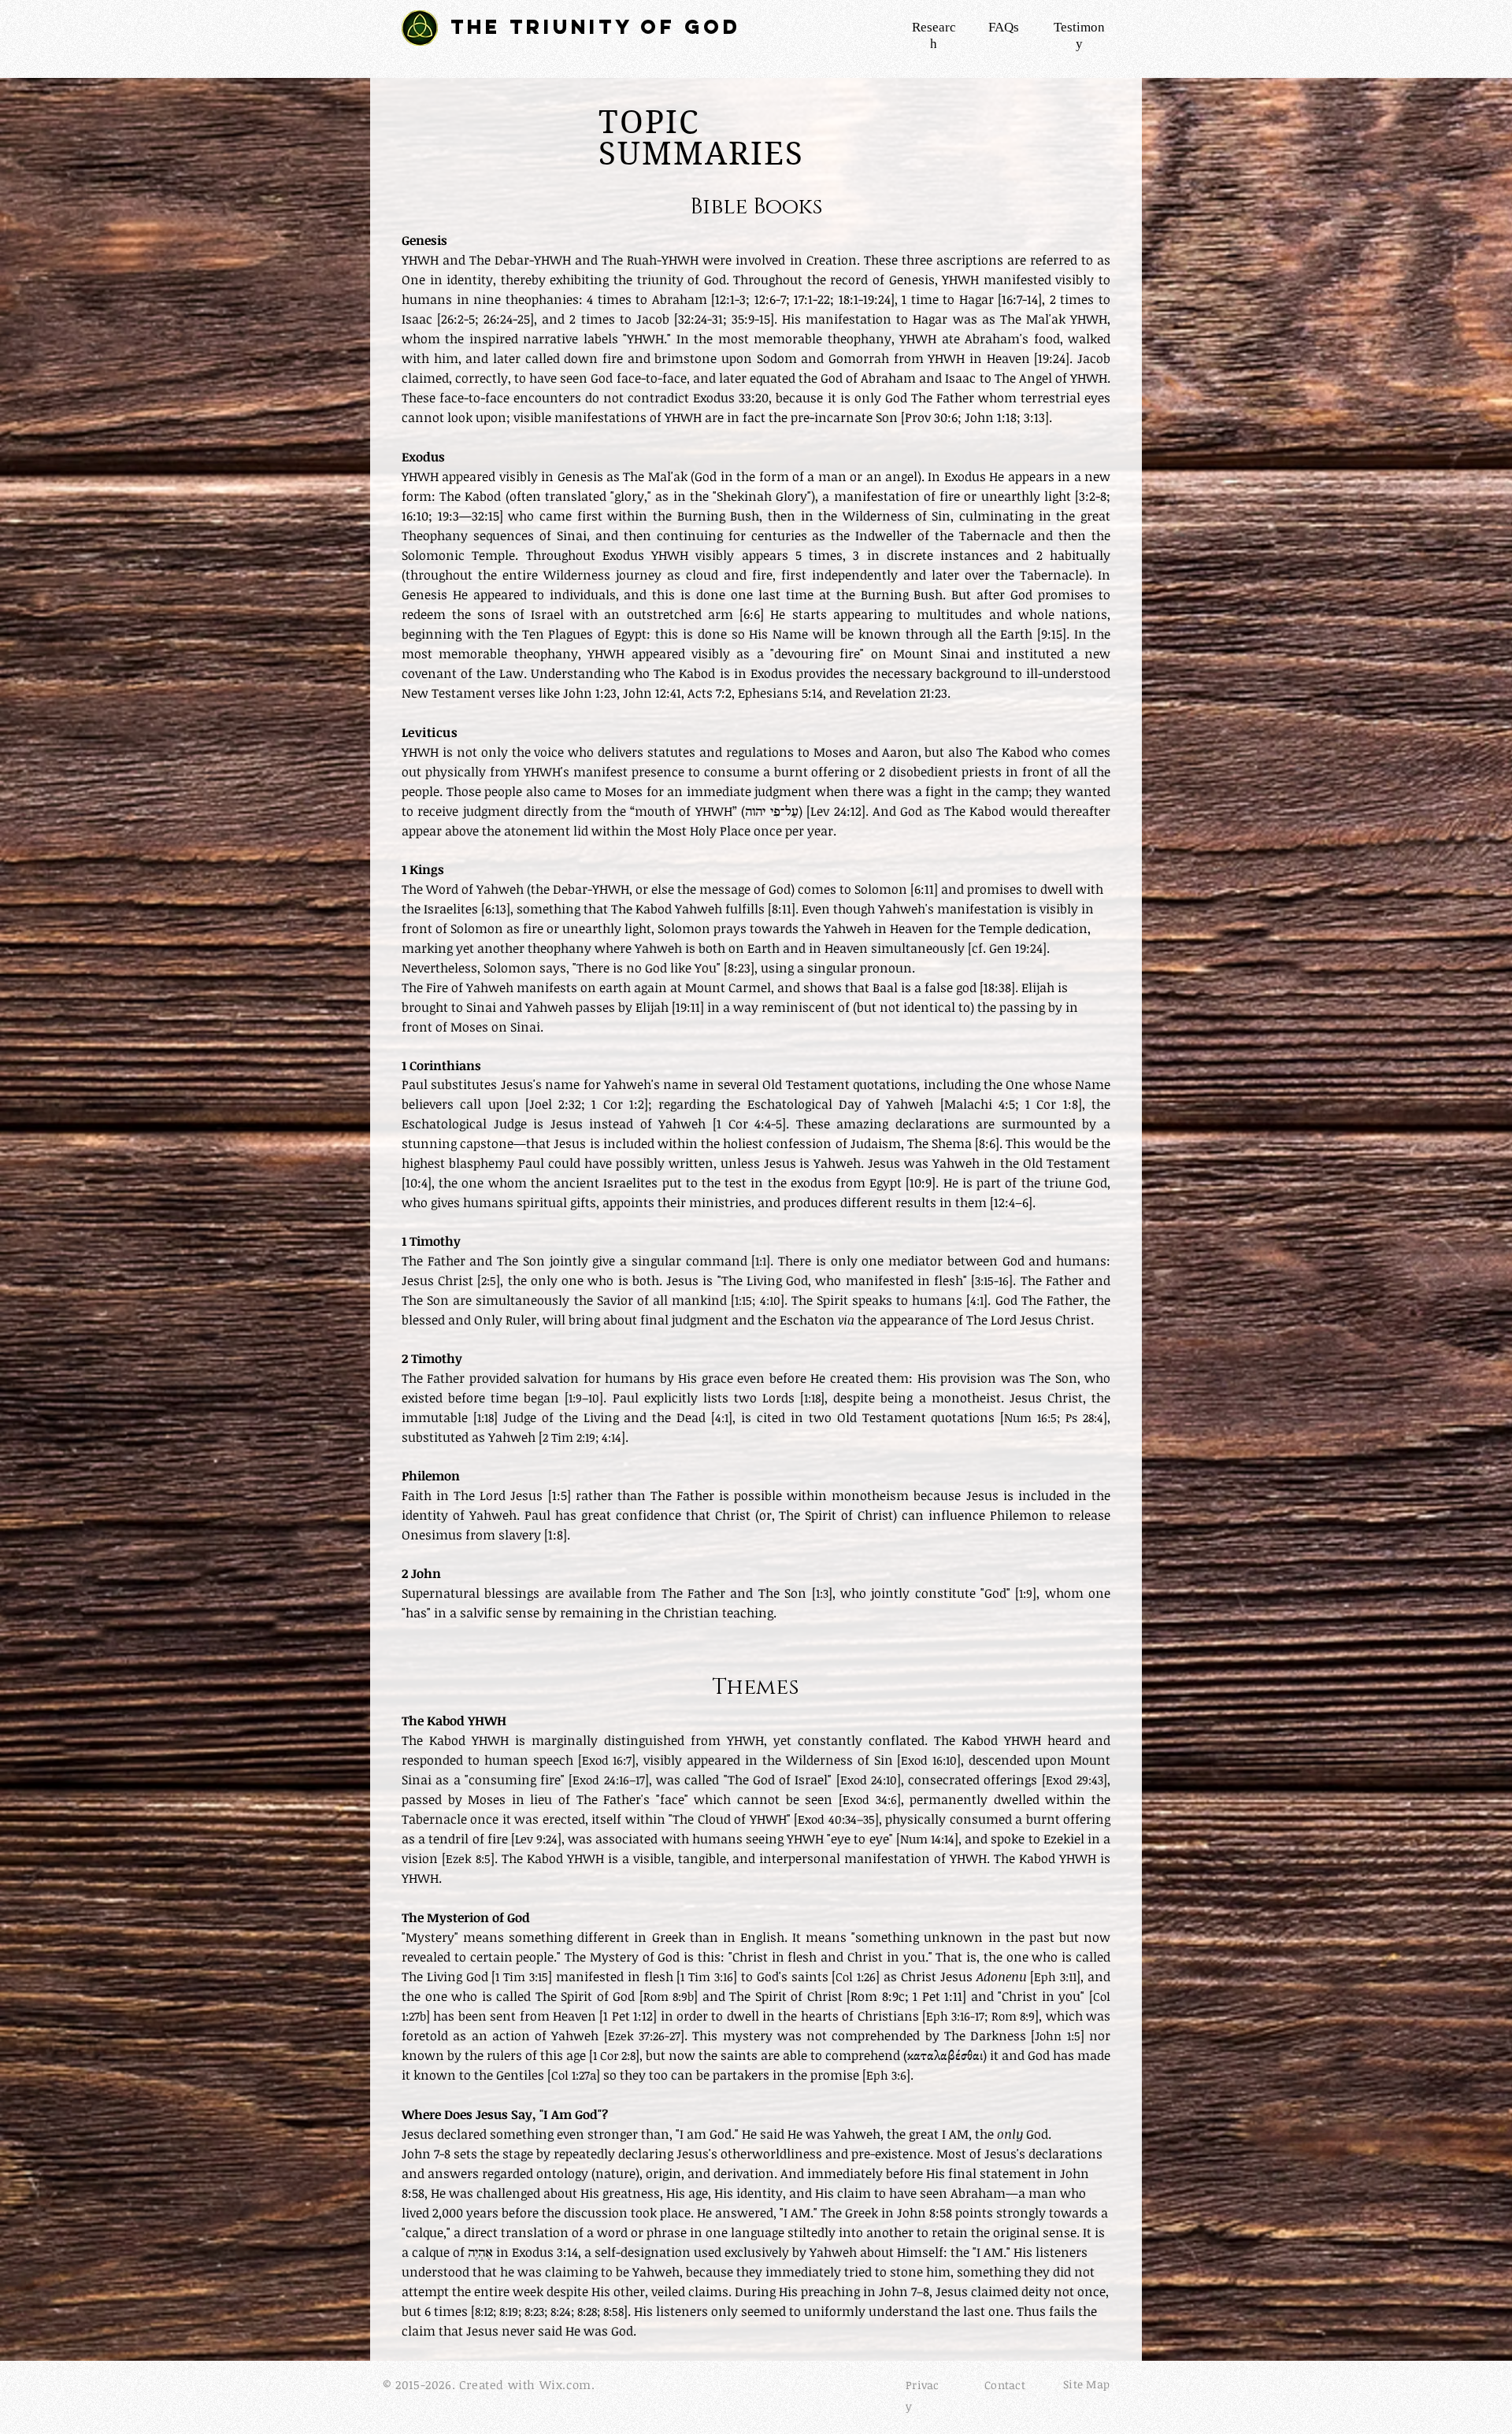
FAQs (1004, 27)
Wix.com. (567, 2384)
